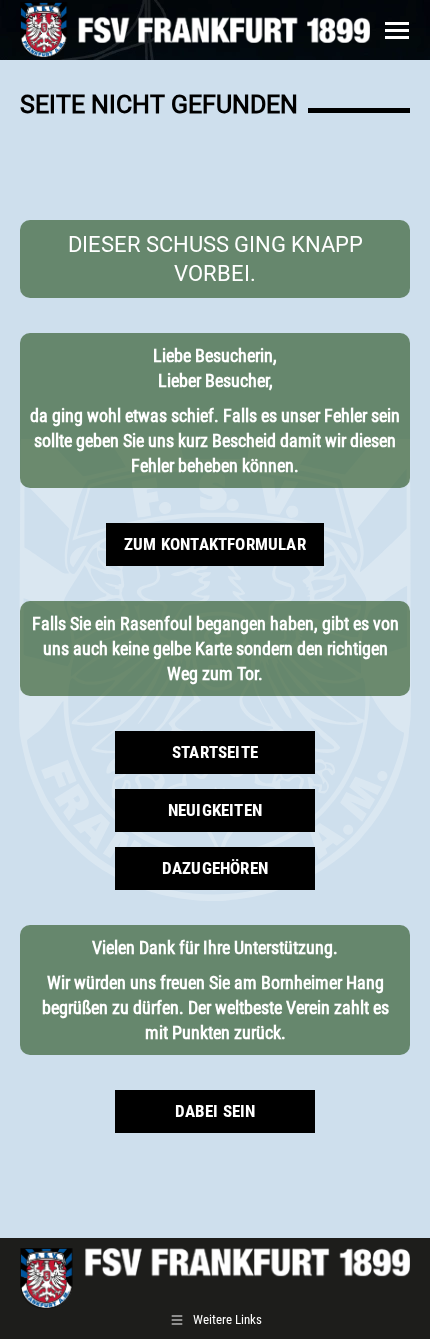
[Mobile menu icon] (397, 30)
